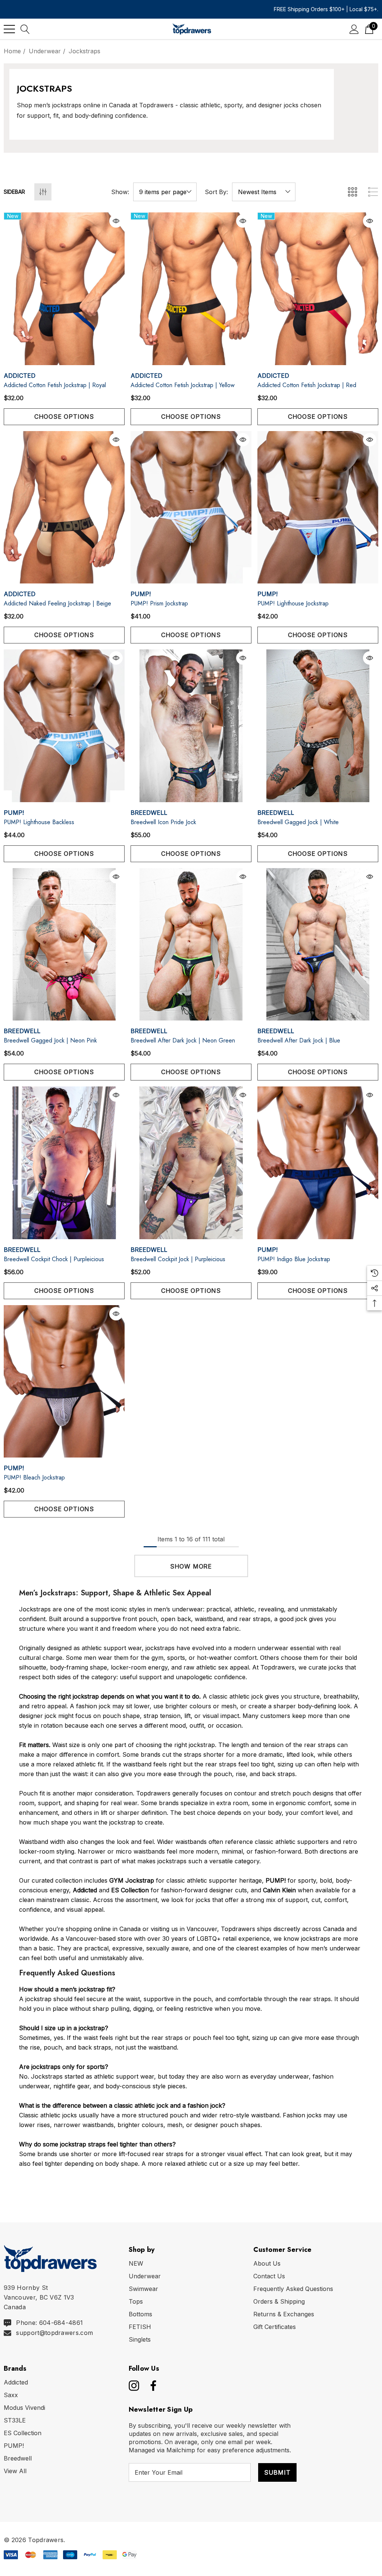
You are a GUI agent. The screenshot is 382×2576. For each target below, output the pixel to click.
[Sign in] (354, 29)
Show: (120, 192)
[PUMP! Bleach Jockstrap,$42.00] (64, 1382)
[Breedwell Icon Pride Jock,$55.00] (191, 726)
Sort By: (216, 192)
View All (15, 2471)
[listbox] (264, 192)
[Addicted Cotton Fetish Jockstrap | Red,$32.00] (318, 289)
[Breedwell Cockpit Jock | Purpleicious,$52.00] (191, 1163)
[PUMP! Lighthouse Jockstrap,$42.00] (318, 507)
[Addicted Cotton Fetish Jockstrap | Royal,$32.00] (64, 289)
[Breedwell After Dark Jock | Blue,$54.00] (318, 944)
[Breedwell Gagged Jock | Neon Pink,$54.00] (64, 944)
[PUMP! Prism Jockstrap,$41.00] (191, 507)
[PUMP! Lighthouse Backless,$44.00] (64, 726)
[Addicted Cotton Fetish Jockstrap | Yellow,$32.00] (191, 289)
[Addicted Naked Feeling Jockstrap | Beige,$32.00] (64, 507)
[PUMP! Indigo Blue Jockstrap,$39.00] (318, 1163)
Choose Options (64, 417)
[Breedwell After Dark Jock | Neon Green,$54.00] (191, 944)
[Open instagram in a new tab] (133, 2386)
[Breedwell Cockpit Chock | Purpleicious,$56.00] (64, 1163)
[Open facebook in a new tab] (151, 2386)
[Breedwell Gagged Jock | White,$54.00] (318, 726)
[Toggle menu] (9, 29)
